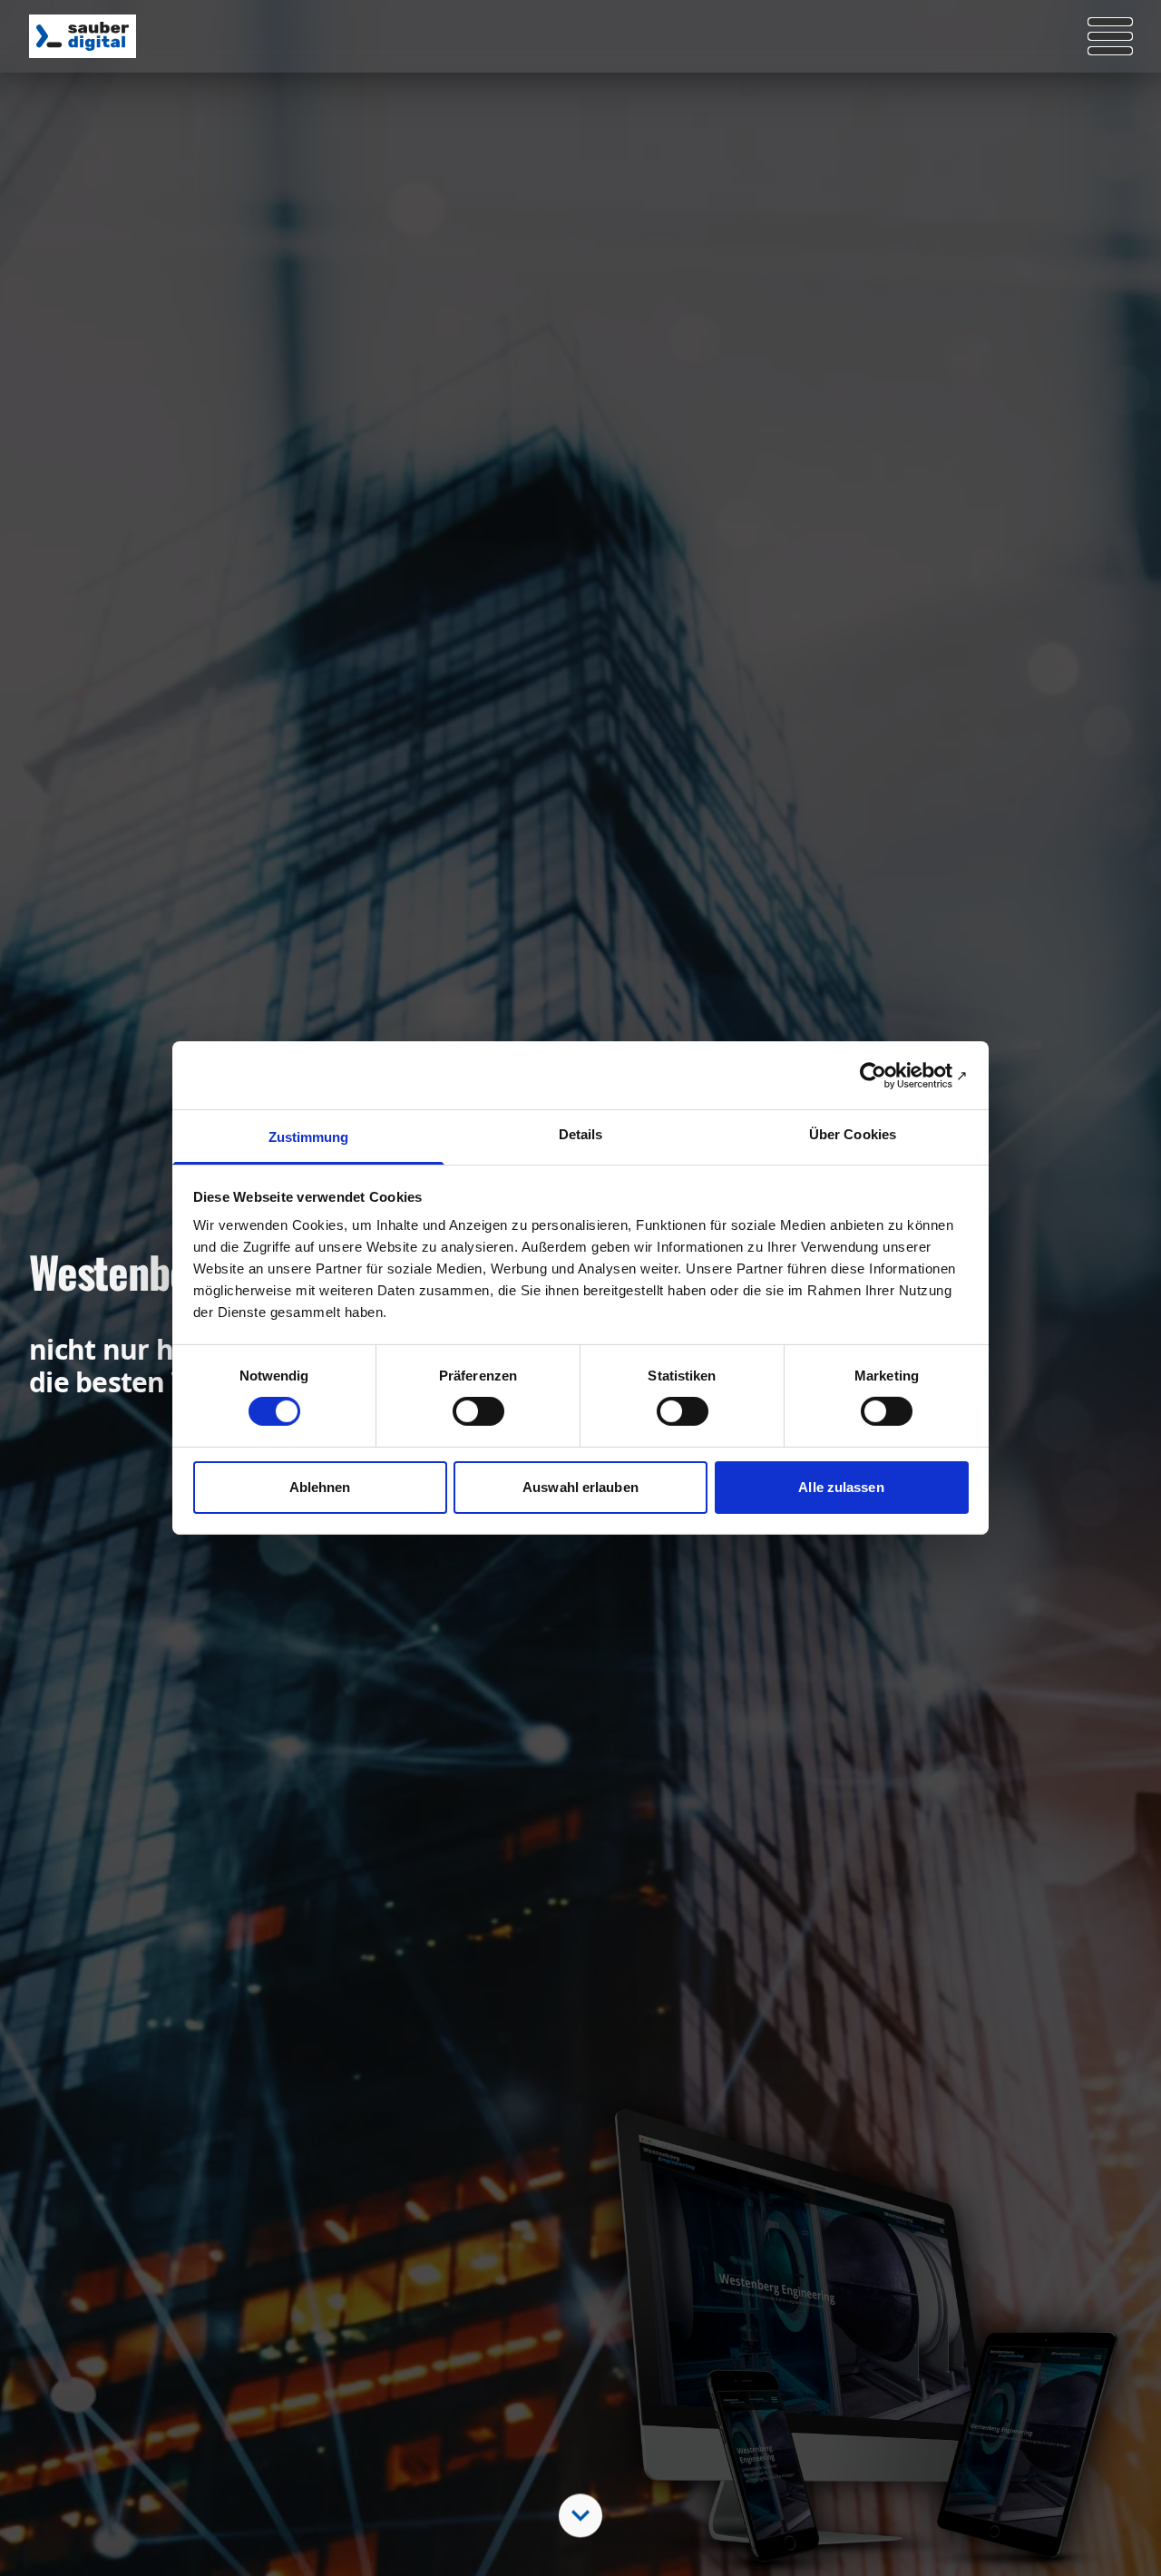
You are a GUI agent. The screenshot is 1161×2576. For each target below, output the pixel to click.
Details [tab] (581, 1134)
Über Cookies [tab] (853, 1134)
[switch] (478, 1411)
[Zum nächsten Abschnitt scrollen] (580, 2514)
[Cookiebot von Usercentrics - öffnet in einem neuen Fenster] (889, 1075)
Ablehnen (320, 1487)
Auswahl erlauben (580, 1487)
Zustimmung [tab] (309, 1137)
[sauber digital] (83, 36)
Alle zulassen (841, 1487)
